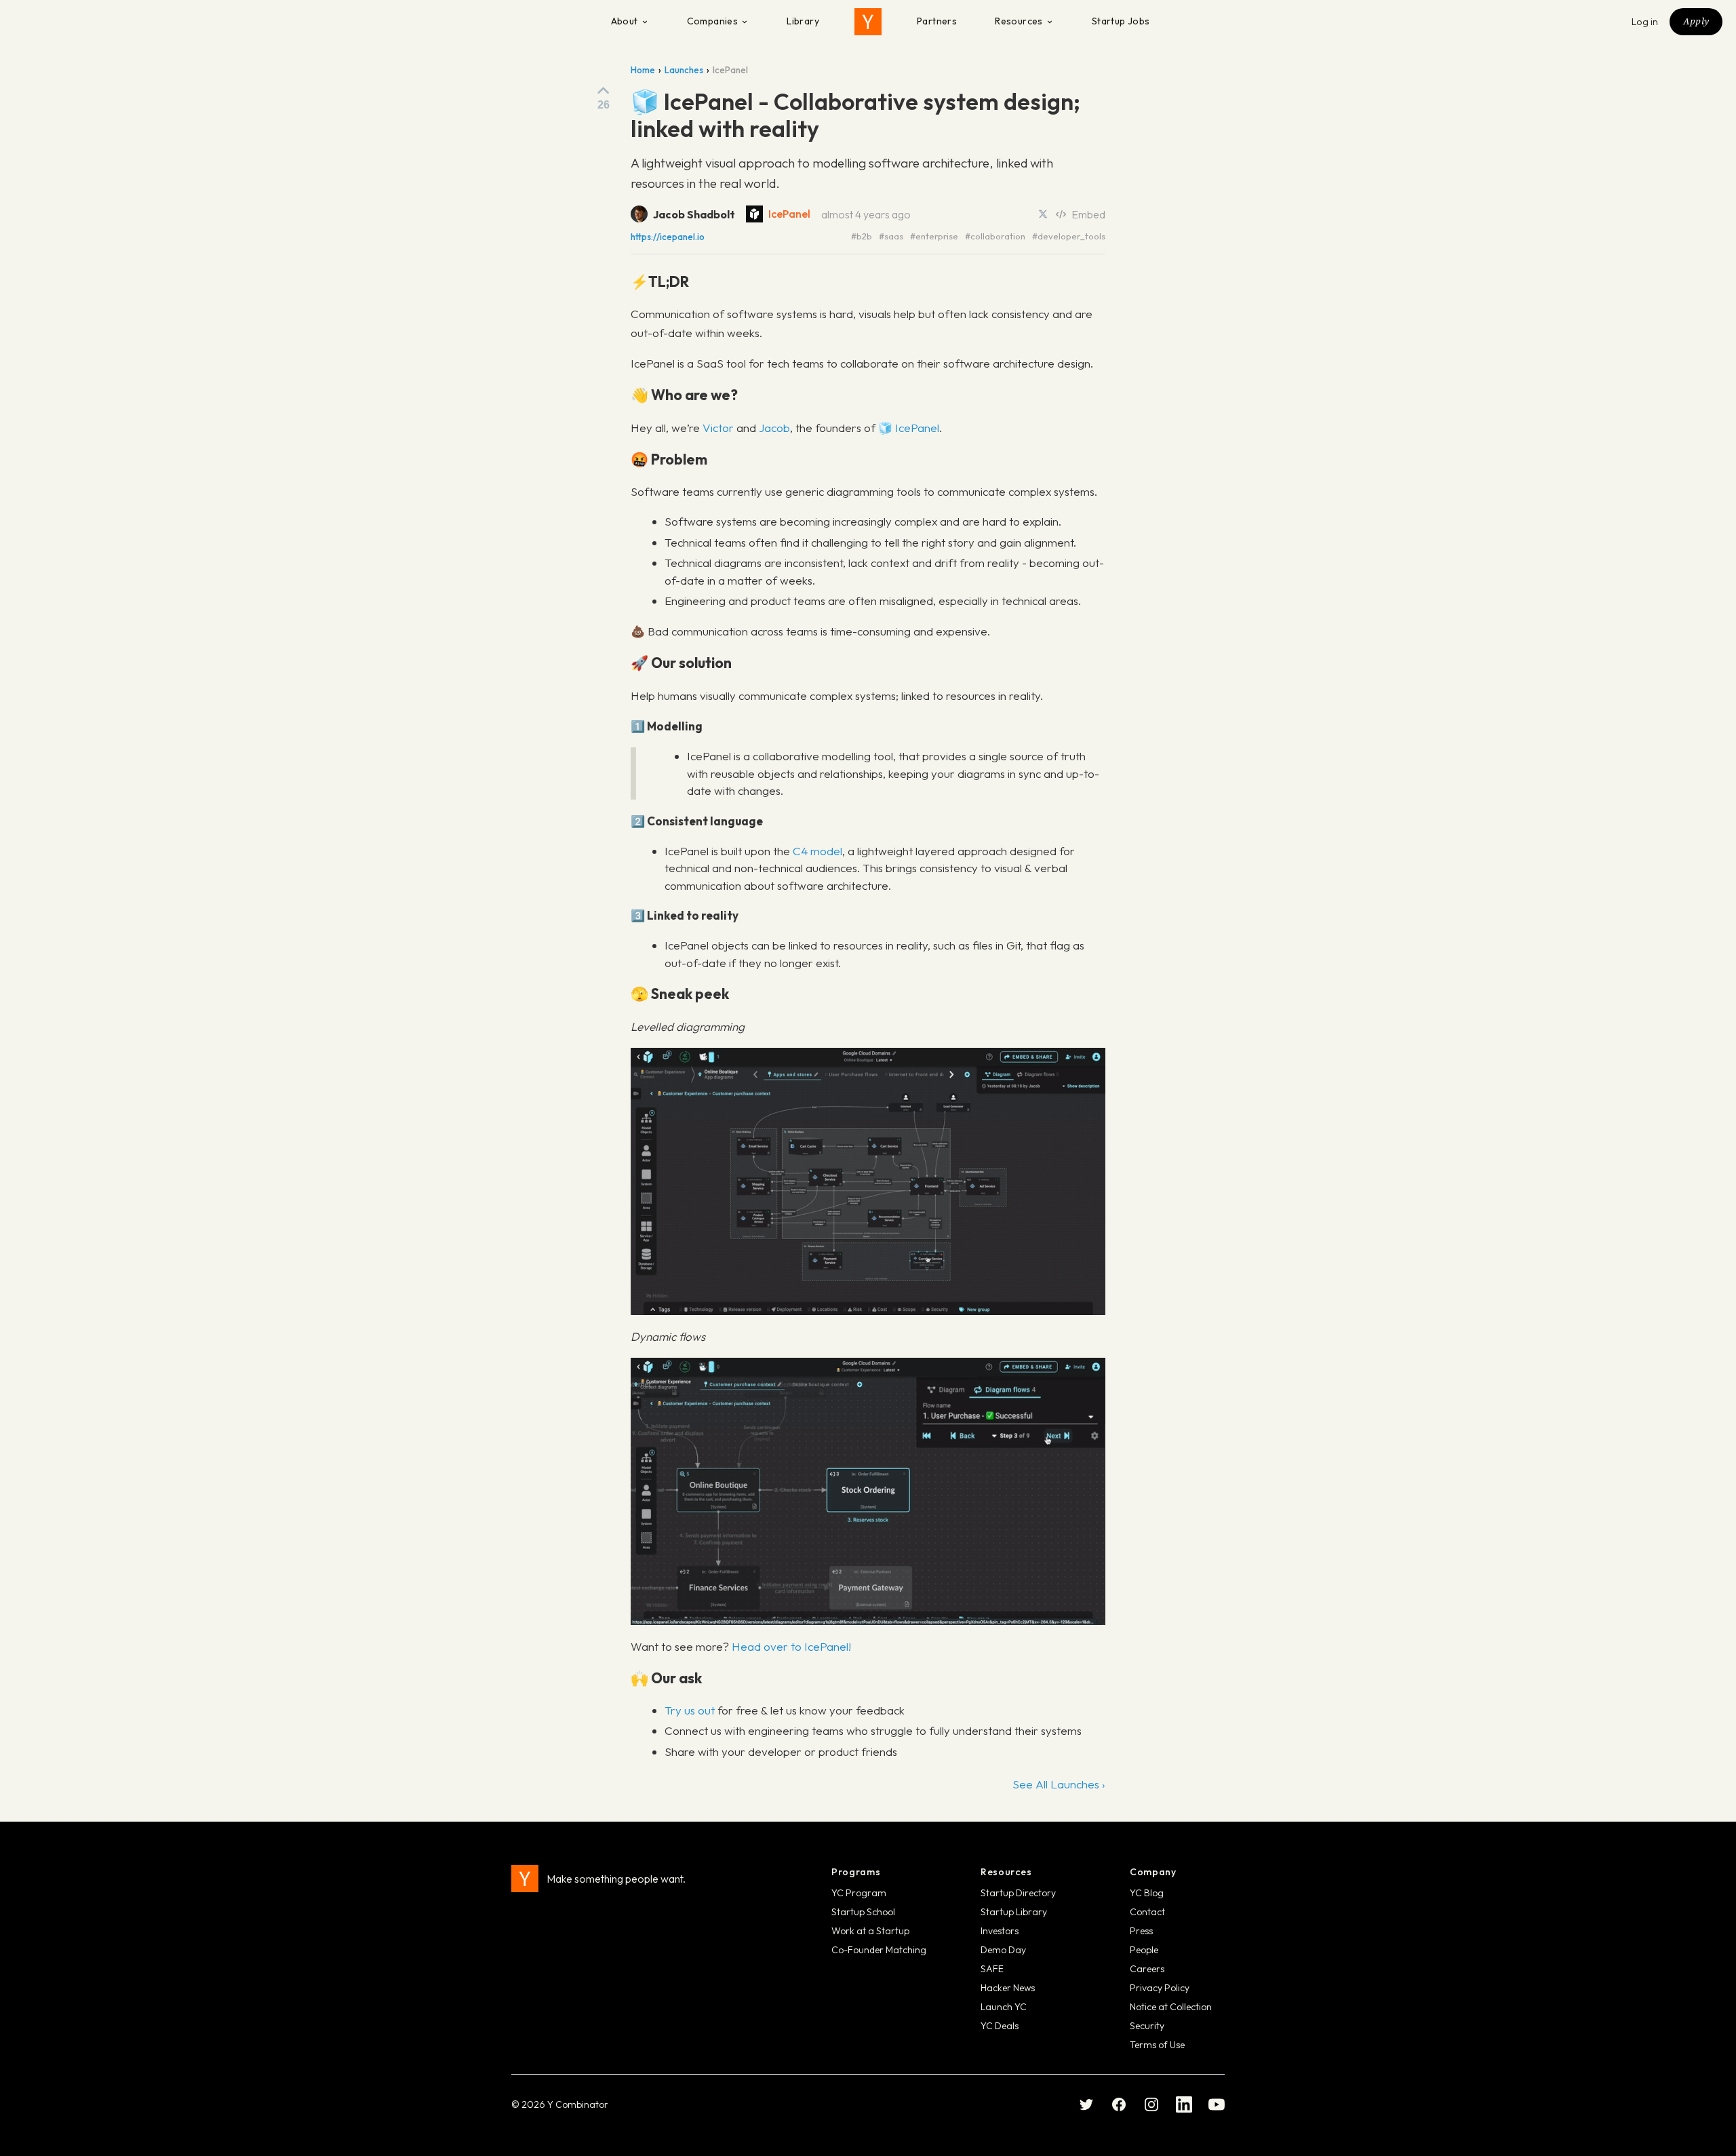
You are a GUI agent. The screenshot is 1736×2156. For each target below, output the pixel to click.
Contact (1147, 1912)
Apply (1696, 21)
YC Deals (1000, 2026)
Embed (1088, 214)
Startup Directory (1018, 1893)
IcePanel (789, 214)
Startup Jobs (1121, 21)
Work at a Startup (870, 1931)
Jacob (774, 428)
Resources (1019, 21)
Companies (713, 21)
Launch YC (1004, 2007)
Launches (684, 70)
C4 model (817, 851)
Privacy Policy (1160, 1988)
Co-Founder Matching (879, 1950)
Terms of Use (1157, 2045)
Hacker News (1008, 1988)
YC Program (859, 1893)
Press (1141, 1931)
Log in (1645, 22)
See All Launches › (1059, 1784)
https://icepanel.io (668, 237)
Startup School (863, 1912)
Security (1147, 2026)
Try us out (690, 1710)
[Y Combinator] (868, 22)
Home (643, 70)
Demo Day (1003, 1950)
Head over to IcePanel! (791, 1646)
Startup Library (1014, 1912)
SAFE (992, 1969)
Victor (718, 428)
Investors (1000, 1931)
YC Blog (1147, 1893)
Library (803, 21)
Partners (937, 21)
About (625, 21)
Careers (1147, 1969)
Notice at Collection (1171, 2007)
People (1144, 1950)
